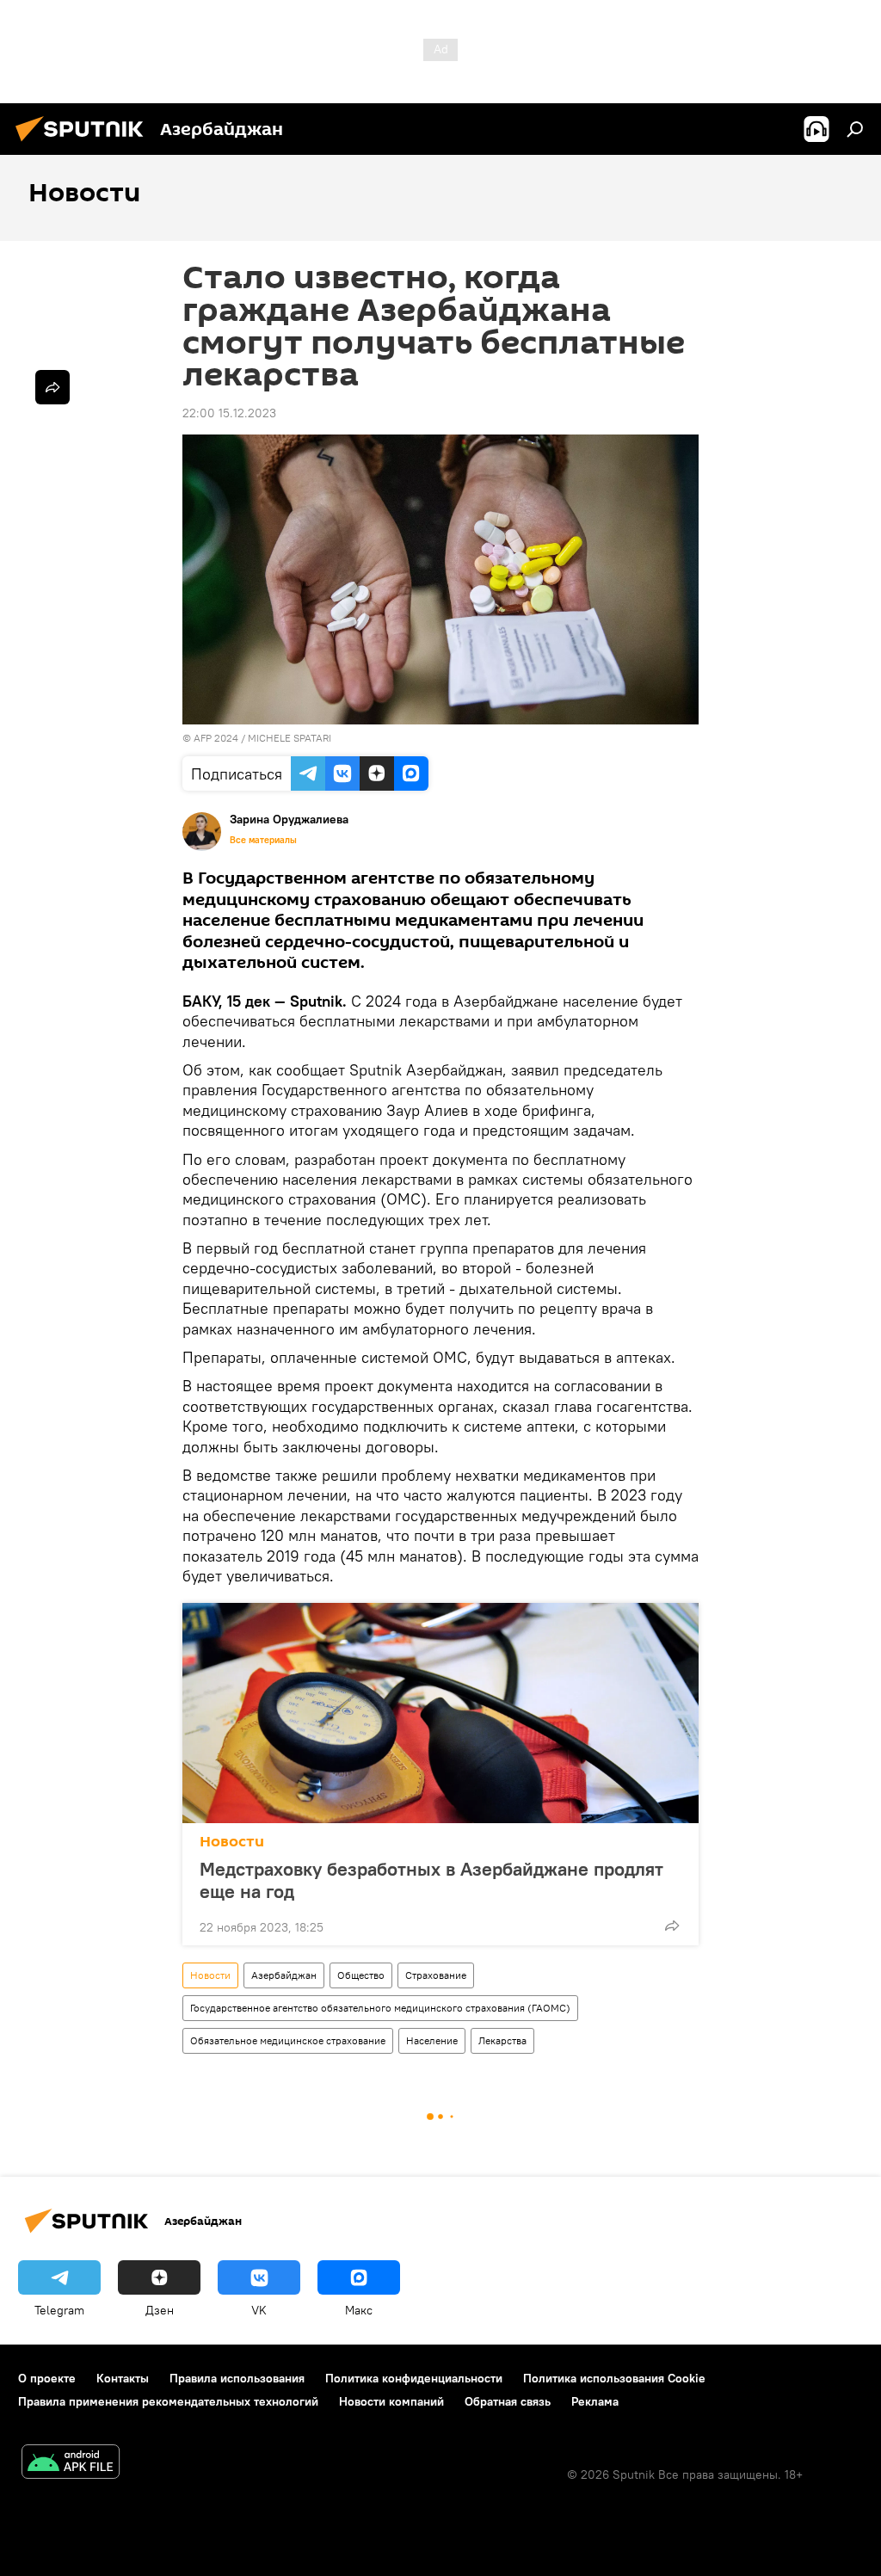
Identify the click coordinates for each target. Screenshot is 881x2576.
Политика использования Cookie (614, 2378)
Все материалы (263, 840)
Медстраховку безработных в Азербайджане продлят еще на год (431, 1880)
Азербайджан (284, 1975)
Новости (232, 1842)
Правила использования (237, 2378)
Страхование (436, 1975)
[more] (672, 1926)
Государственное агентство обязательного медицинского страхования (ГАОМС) (380, 2008)
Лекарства (502, 2040)
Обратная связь (508, 2401)
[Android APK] (71, 2464)
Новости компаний (391, 2401)
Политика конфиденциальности (414, 2378)
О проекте (47, 2378)
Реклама (595, 2401)
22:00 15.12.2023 (229, 413)
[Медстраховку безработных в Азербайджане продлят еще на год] (440, 1713)
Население (432, 2040)
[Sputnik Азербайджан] (84, 144)
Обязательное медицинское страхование (288, 2040)
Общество (361, 1975)
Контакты (123, 2378)
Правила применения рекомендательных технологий (168, 2401)
